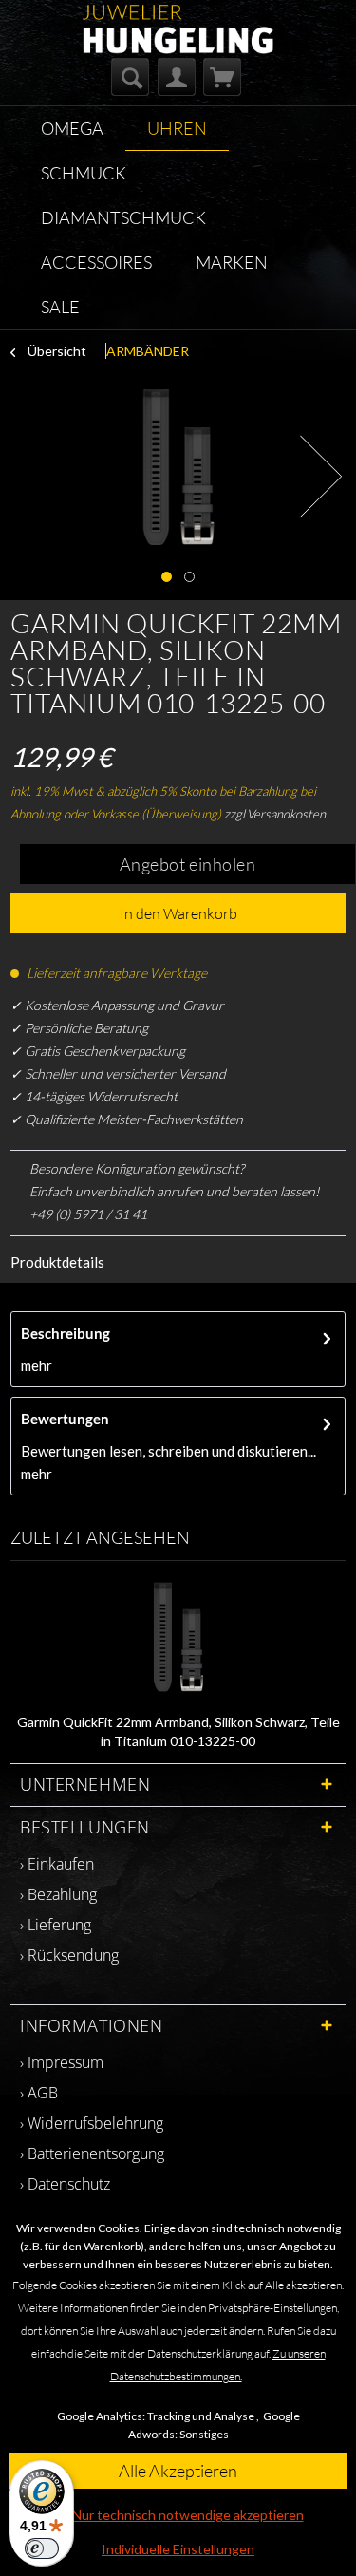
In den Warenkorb (178, 913)
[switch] (42, 2548)
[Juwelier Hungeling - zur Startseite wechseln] (178, 21)
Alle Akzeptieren (178, 2471)
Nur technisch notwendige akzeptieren (188, 2515)
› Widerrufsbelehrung (92, 2123)
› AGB (39, 2093)
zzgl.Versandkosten (275, 814)
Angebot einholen (188, 864)
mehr (37, 1365)
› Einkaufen (57, 1864)
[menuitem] (130, 77)
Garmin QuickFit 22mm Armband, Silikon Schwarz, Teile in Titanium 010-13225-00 (178, 1731)
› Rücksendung (69, 1955)
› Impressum (62, 2062)
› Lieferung (56, 1925)
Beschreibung (66, 1333)
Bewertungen (65, 1419)
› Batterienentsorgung (92, 2153)
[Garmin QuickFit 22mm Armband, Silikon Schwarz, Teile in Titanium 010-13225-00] (178, 1637)
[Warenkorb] (222, 77)
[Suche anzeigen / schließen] (130, 77)
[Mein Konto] (177, 77)
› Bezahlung (58, 1894)
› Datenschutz (65, 2184)
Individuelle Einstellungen (178, 2549)
